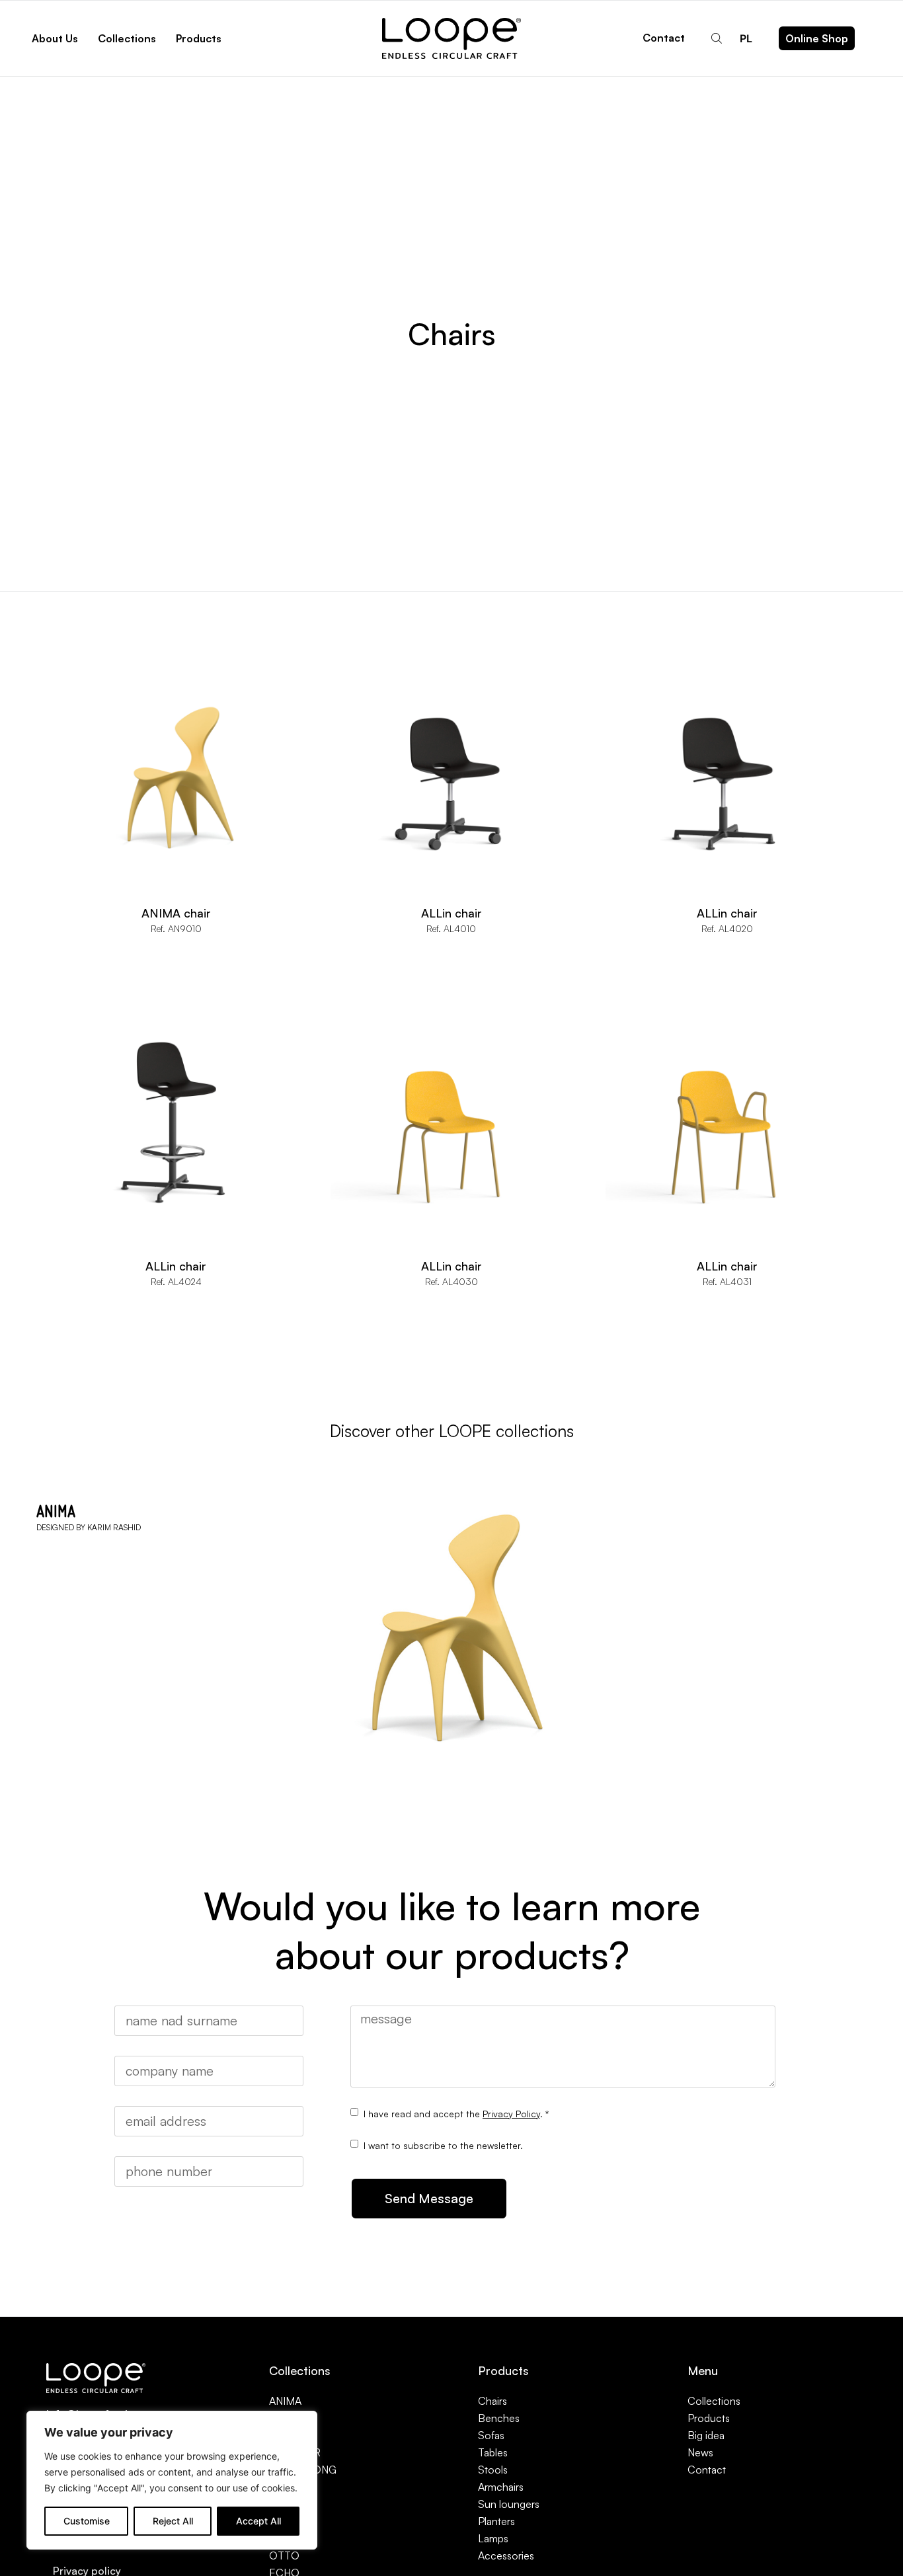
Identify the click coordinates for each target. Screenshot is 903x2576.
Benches (499, 2418)
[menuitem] (746, 38)
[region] (172, 2480)
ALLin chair (451, 913)
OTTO (284, 2556)
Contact (664, 38)
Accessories (506, 2556)
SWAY (283, 2418)
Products (709, 2418)
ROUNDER (295, 2452)
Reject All (173, 2521)
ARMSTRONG (303, 2470)
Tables (493, 2452)
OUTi (281, 2538)
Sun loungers (509, 2504)
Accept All (258, 2521)
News (700, 2452)
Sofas (491, 2435)
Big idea (706, 2435)
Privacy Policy (511, 2114)
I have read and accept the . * (456, 2114)
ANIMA (285, 2401)
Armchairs (501, 2487)
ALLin (282, 2504)
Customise (87, 2521)
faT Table (290, 2521)
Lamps (493, 2538)
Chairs (492, 2401)
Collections (714, 2401)
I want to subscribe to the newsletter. (443, 2145)
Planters (496, 2521)
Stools (493, 2470)
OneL (282, 2487)
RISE (281, 2435)
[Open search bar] (718, 38)
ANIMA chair (176, 913)
